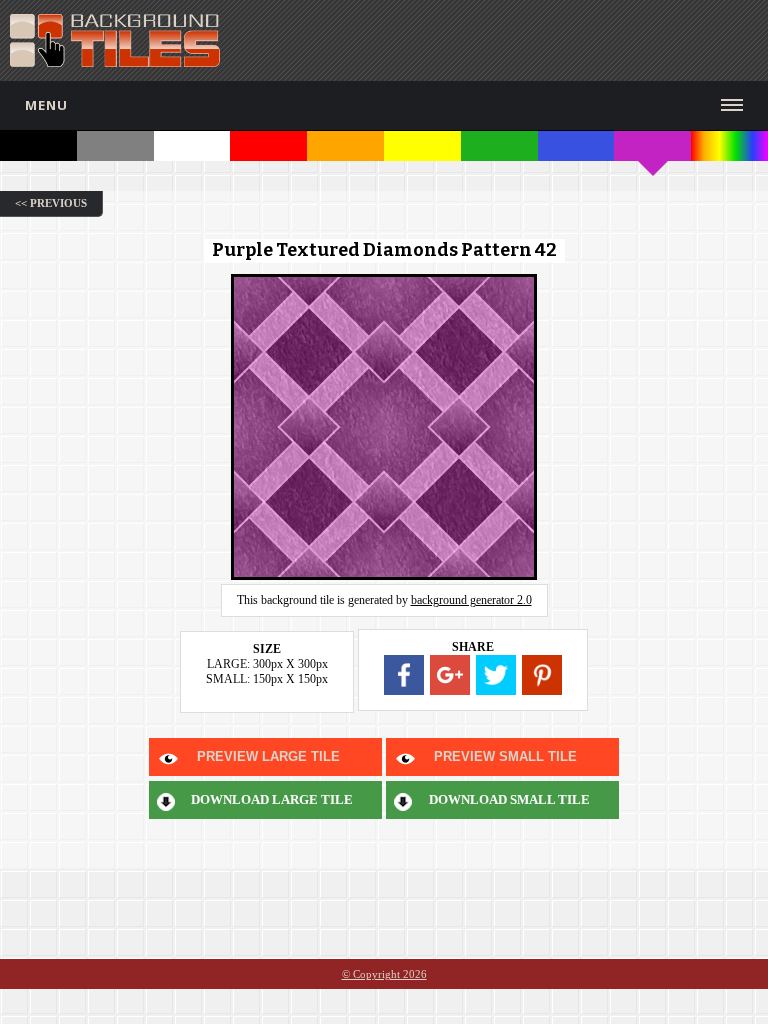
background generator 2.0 (471, 600)
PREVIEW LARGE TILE (268, 756)
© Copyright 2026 (384, 974)
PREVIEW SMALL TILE (505, 756)
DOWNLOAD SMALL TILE (509, 799)
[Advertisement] (529, 40)
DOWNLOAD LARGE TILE (272, 799)
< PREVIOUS (51, 203)
